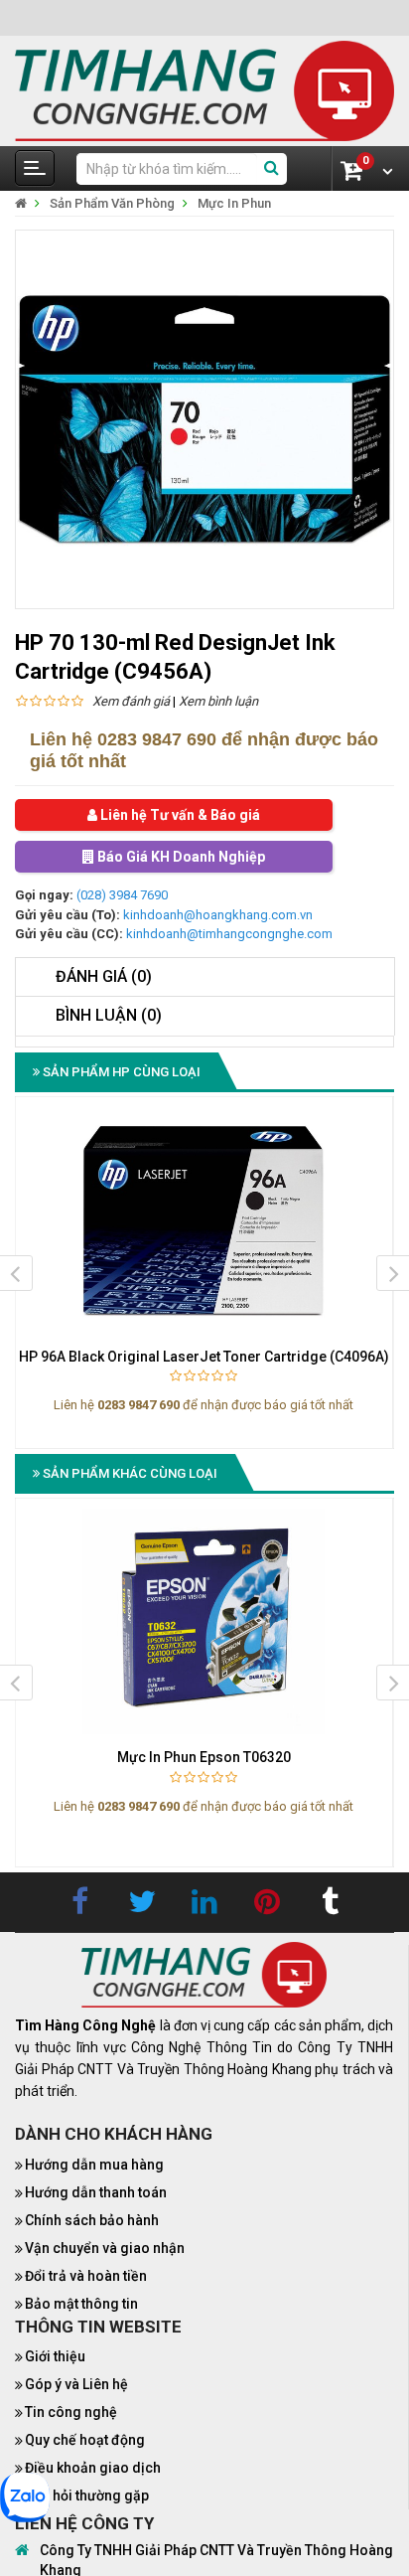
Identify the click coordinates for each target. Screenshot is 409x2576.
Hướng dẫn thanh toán (96, 2192)
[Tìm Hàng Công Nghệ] (204, 90)
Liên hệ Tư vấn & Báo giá (179, 815)
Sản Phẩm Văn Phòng (112, 203)
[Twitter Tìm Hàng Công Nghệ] (142, 1902)
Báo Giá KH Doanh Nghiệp (180, 857)
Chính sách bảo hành (92, 2220)
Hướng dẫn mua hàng (94, 2165)
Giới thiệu (55, 2356)
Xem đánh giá (131, 701)
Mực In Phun (234, 203)
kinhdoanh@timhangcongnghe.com (229, 934)
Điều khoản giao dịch (93, 2468)
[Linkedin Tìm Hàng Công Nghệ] (204, 1902)
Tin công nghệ (71, 2412)
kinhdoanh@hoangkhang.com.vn (218, 915)
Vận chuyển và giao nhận (105, 2248)
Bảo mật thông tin (81, 2304)
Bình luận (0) (109, 1015)
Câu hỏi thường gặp (87, 2495)
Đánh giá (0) (104, 976)
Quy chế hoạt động (85, 2440)
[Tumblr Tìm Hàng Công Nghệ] (330, 1902)
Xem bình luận (218, 701)
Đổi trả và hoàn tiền (86, 2276)
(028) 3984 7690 (122, 895)
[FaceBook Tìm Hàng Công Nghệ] (79, 1902)
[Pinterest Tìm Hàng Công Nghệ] (267, 1902)
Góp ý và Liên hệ (76, 2384)
